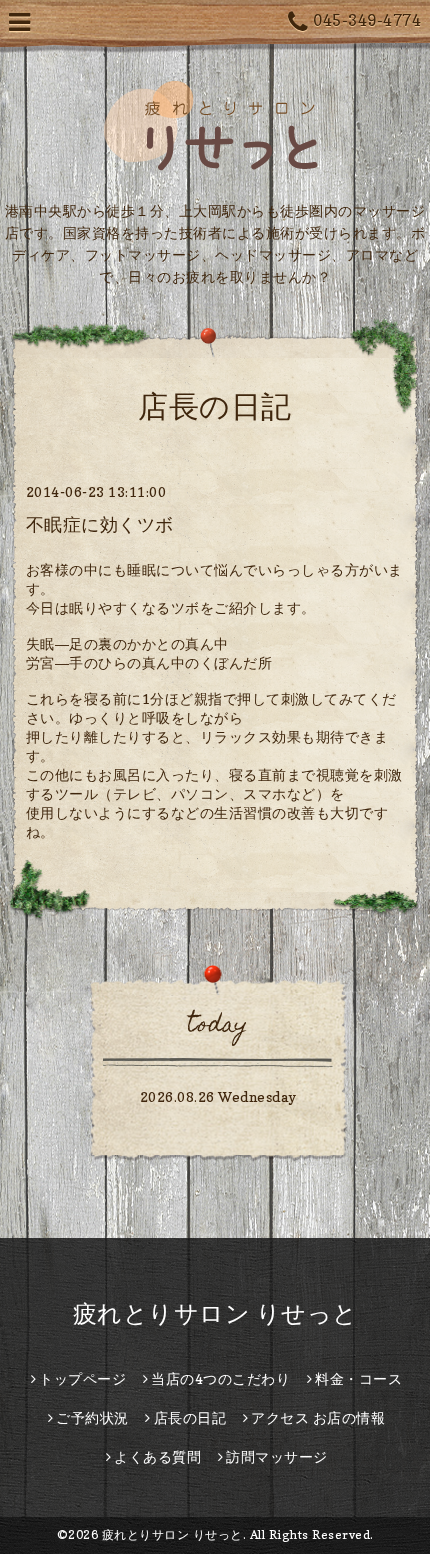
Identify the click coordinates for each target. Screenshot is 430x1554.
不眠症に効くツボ (100, 524)
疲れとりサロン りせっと (215, 1313)
